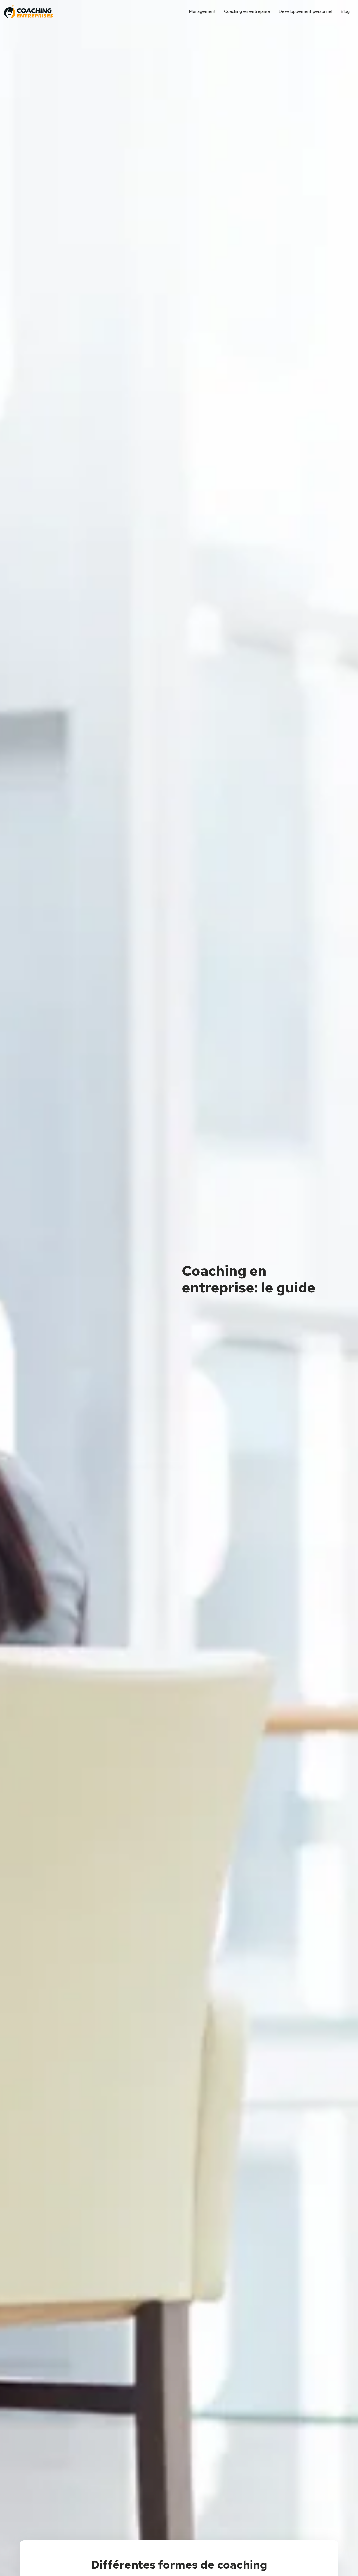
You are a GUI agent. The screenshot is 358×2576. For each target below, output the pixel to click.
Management (202, 11)
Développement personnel (305, 11)
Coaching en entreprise (247, 11)
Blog (345, 11)
